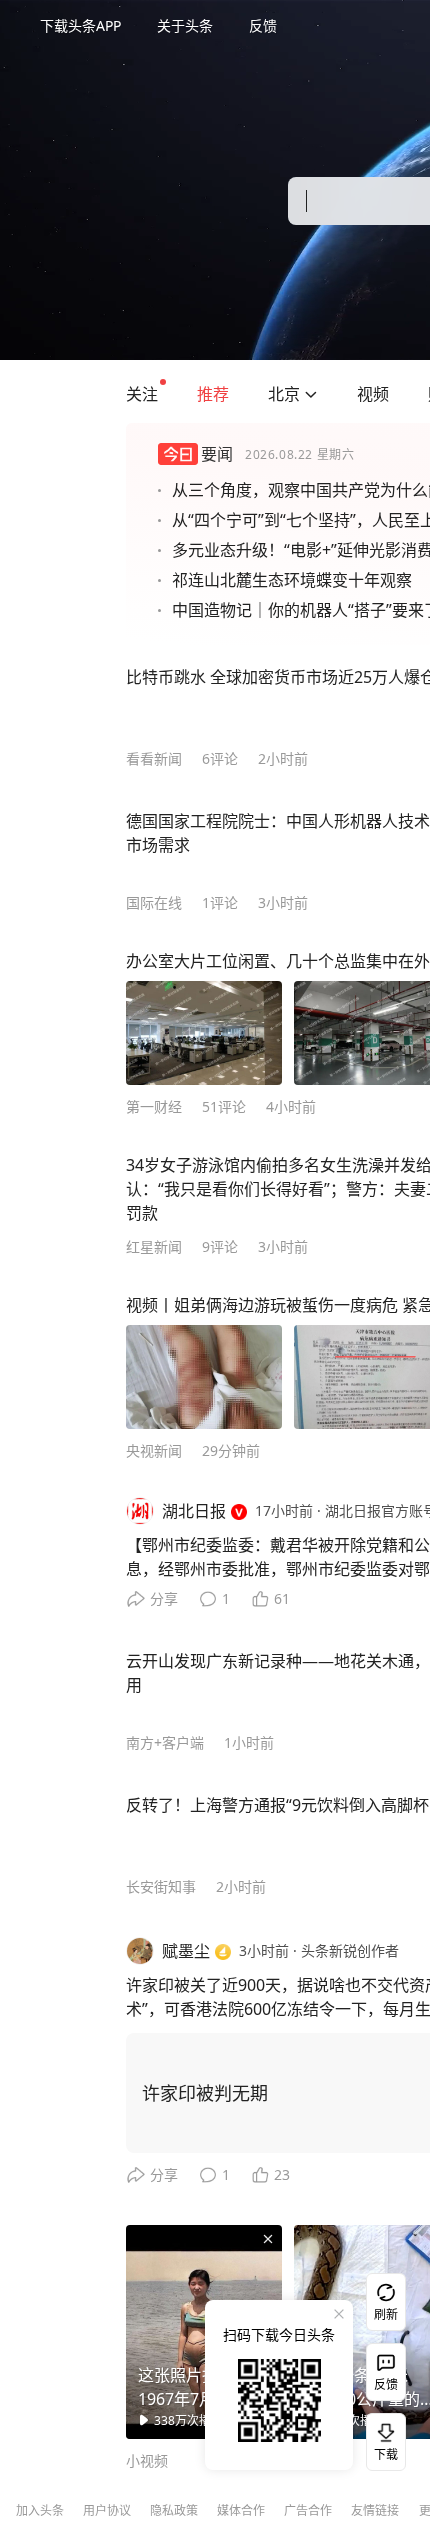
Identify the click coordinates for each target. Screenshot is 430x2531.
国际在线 (154, 902)
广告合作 (308, 2510)
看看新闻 (154, 758)
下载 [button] (382, 2438)
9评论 (220, 1246)
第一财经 (154, 1106)
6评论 (220, 758)
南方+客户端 (165, 1742)
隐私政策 (174, 2510)
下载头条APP (80, 25)
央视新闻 (154, 1450)
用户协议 (107, 2510)
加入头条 (40, 2510)
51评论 (224, 1106)
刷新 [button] (386, 2314)
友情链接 (375, 2510)
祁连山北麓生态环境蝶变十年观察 (292, 580)
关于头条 (185, 25)
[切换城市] (311, 394)
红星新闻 (154, 1246)
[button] (142, 394)
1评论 (220, 902)
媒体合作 (241, 2510)
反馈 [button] (263, 25)
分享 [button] (164, 1598)
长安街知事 (161, 1886)
